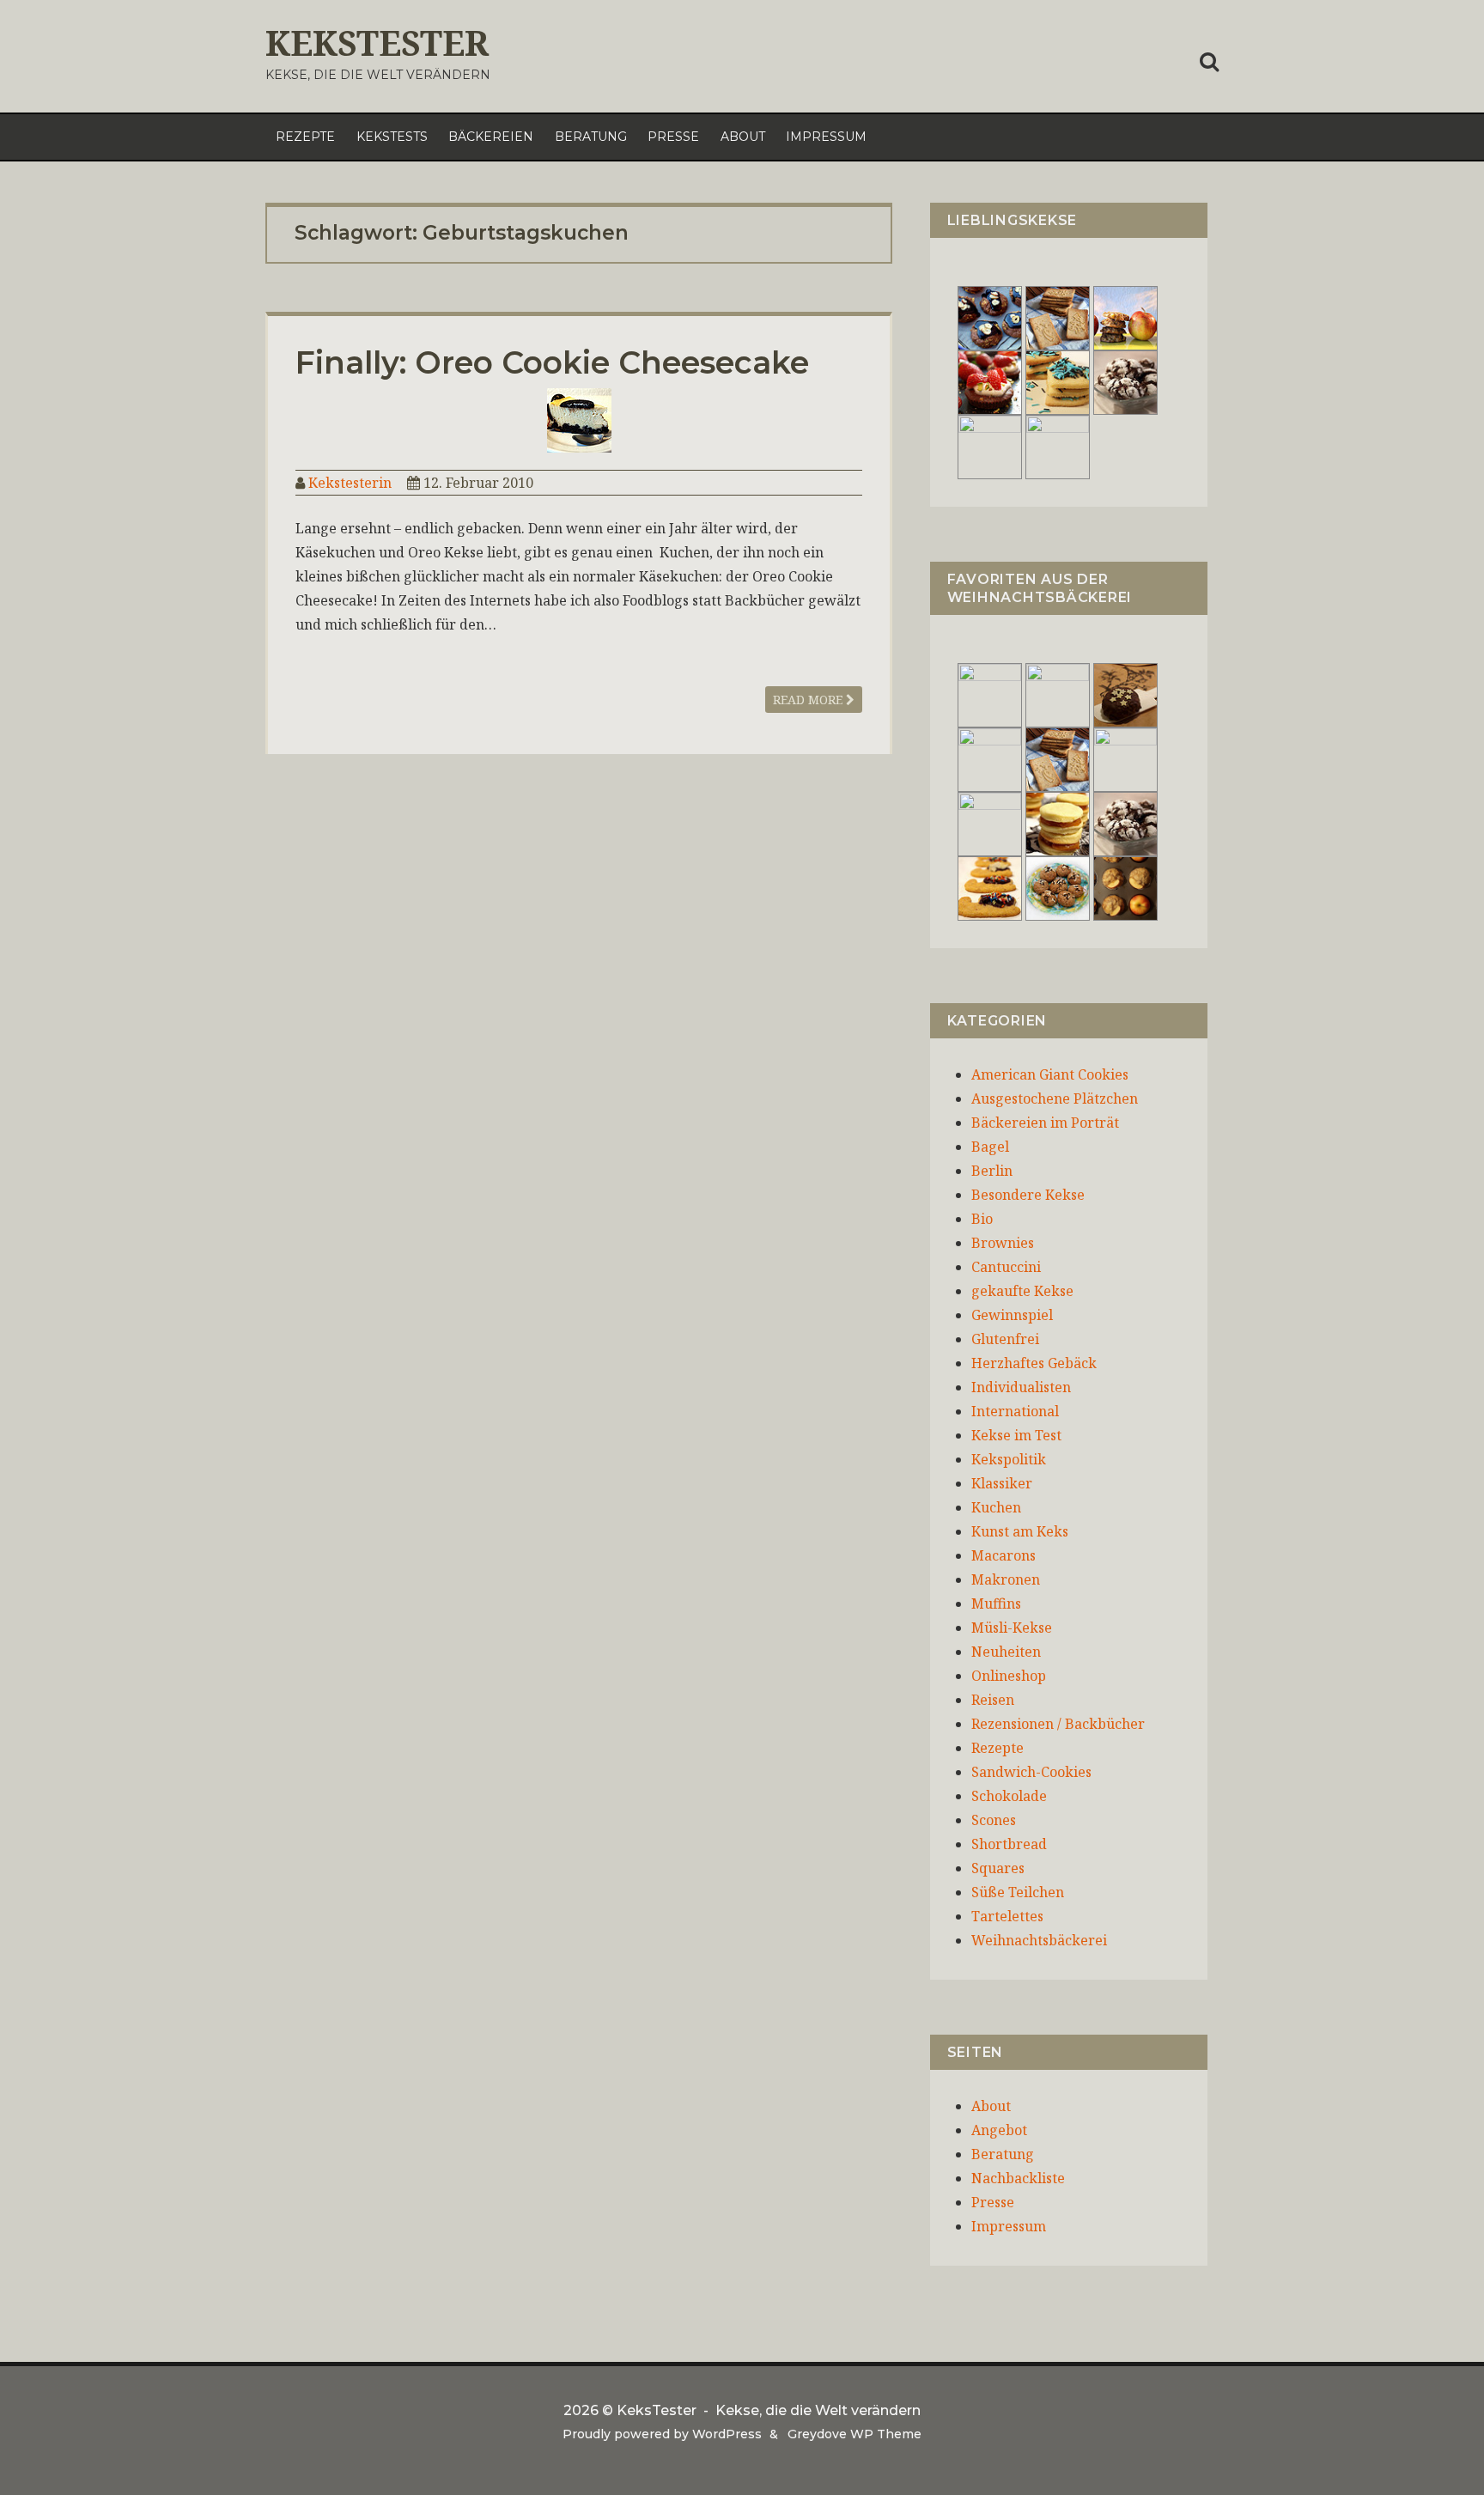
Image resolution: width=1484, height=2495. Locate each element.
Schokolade (1009, 1796)
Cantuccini (1006, 1267)
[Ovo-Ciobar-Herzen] (1058, 446)
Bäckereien (491, 137)
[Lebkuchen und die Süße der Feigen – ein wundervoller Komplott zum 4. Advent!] (1125, 694)
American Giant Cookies (1050, 1074)
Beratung (591, 137)
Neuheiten (1006, 1652)
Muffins (996, 1603)
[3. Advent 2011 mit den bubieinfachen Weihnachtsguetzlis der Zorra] (990, 758)
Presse (673, 137)
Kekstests (392, 137)
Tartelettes (1007, 1916)
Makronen (1006, 1579)
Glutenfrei (1005, 1339)
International (1015, 1411)
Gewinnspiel (1012, 1315)
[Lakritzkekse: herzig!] (1058, 381)
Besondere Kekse (1028, 1195)
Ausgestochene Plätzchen (1055, 1098)
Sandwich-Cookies (1031, 1772)
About (743, 137)
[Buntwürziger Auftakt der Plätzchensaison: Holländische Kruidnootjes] (1058, 694)
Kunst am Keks (1020, 1531)
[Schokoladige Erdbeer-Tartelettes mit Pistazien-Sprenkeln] (990, 381)
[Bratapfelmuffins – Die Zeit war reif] (1125, 887)
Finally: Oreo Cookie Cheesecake (552, 362)
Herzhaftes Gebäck (1034, 1363)
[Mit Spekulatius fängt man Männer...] (1058, 317)
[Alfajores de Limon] (1058, 823)
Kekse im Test (1016, 1435)
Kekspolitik (1009, 1459)
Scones (994, 1820)
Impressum (826, 137)
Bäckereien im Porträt (1045, 1123)
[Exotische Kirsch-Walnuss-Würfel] (1125, 758)
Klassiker (1002, 1483)
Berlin (992, 1171)
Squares (998, 1868)
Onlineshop (1009, 1676)
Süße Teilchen (1018, 1892)
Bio (982, 1219)
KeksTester (377, 43)
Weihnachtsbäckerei (1039, 1940)
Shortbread (1009, 1844)
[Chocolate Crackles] (1125, 381)
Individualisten (1021, 1387)
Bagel (990, 1147)
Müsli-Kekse (1012, 1628)
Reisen (993, 1700)
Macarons (1004, 1555)
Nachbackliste (1018, 2178)
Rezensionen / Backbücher (1058, 1724)
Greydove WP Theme (855, 2434)
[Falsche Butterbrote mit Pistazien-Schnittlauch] (990, 823)
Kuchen (996, 1507)
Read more (809, 700)
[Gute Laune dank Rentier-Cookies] (990, 694)
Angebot (999, 2130)
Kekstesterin (350, 483)
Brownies (1003, 1243)
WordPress (727, 2434)
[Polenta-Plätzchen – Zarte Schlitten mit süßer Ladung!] (990, 887)
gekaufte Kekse (1022, 1291)
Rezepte (305, 137)
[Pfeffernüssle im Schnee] (1058, 887)
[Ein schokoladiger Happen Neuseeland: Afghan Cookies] (990, 317)
